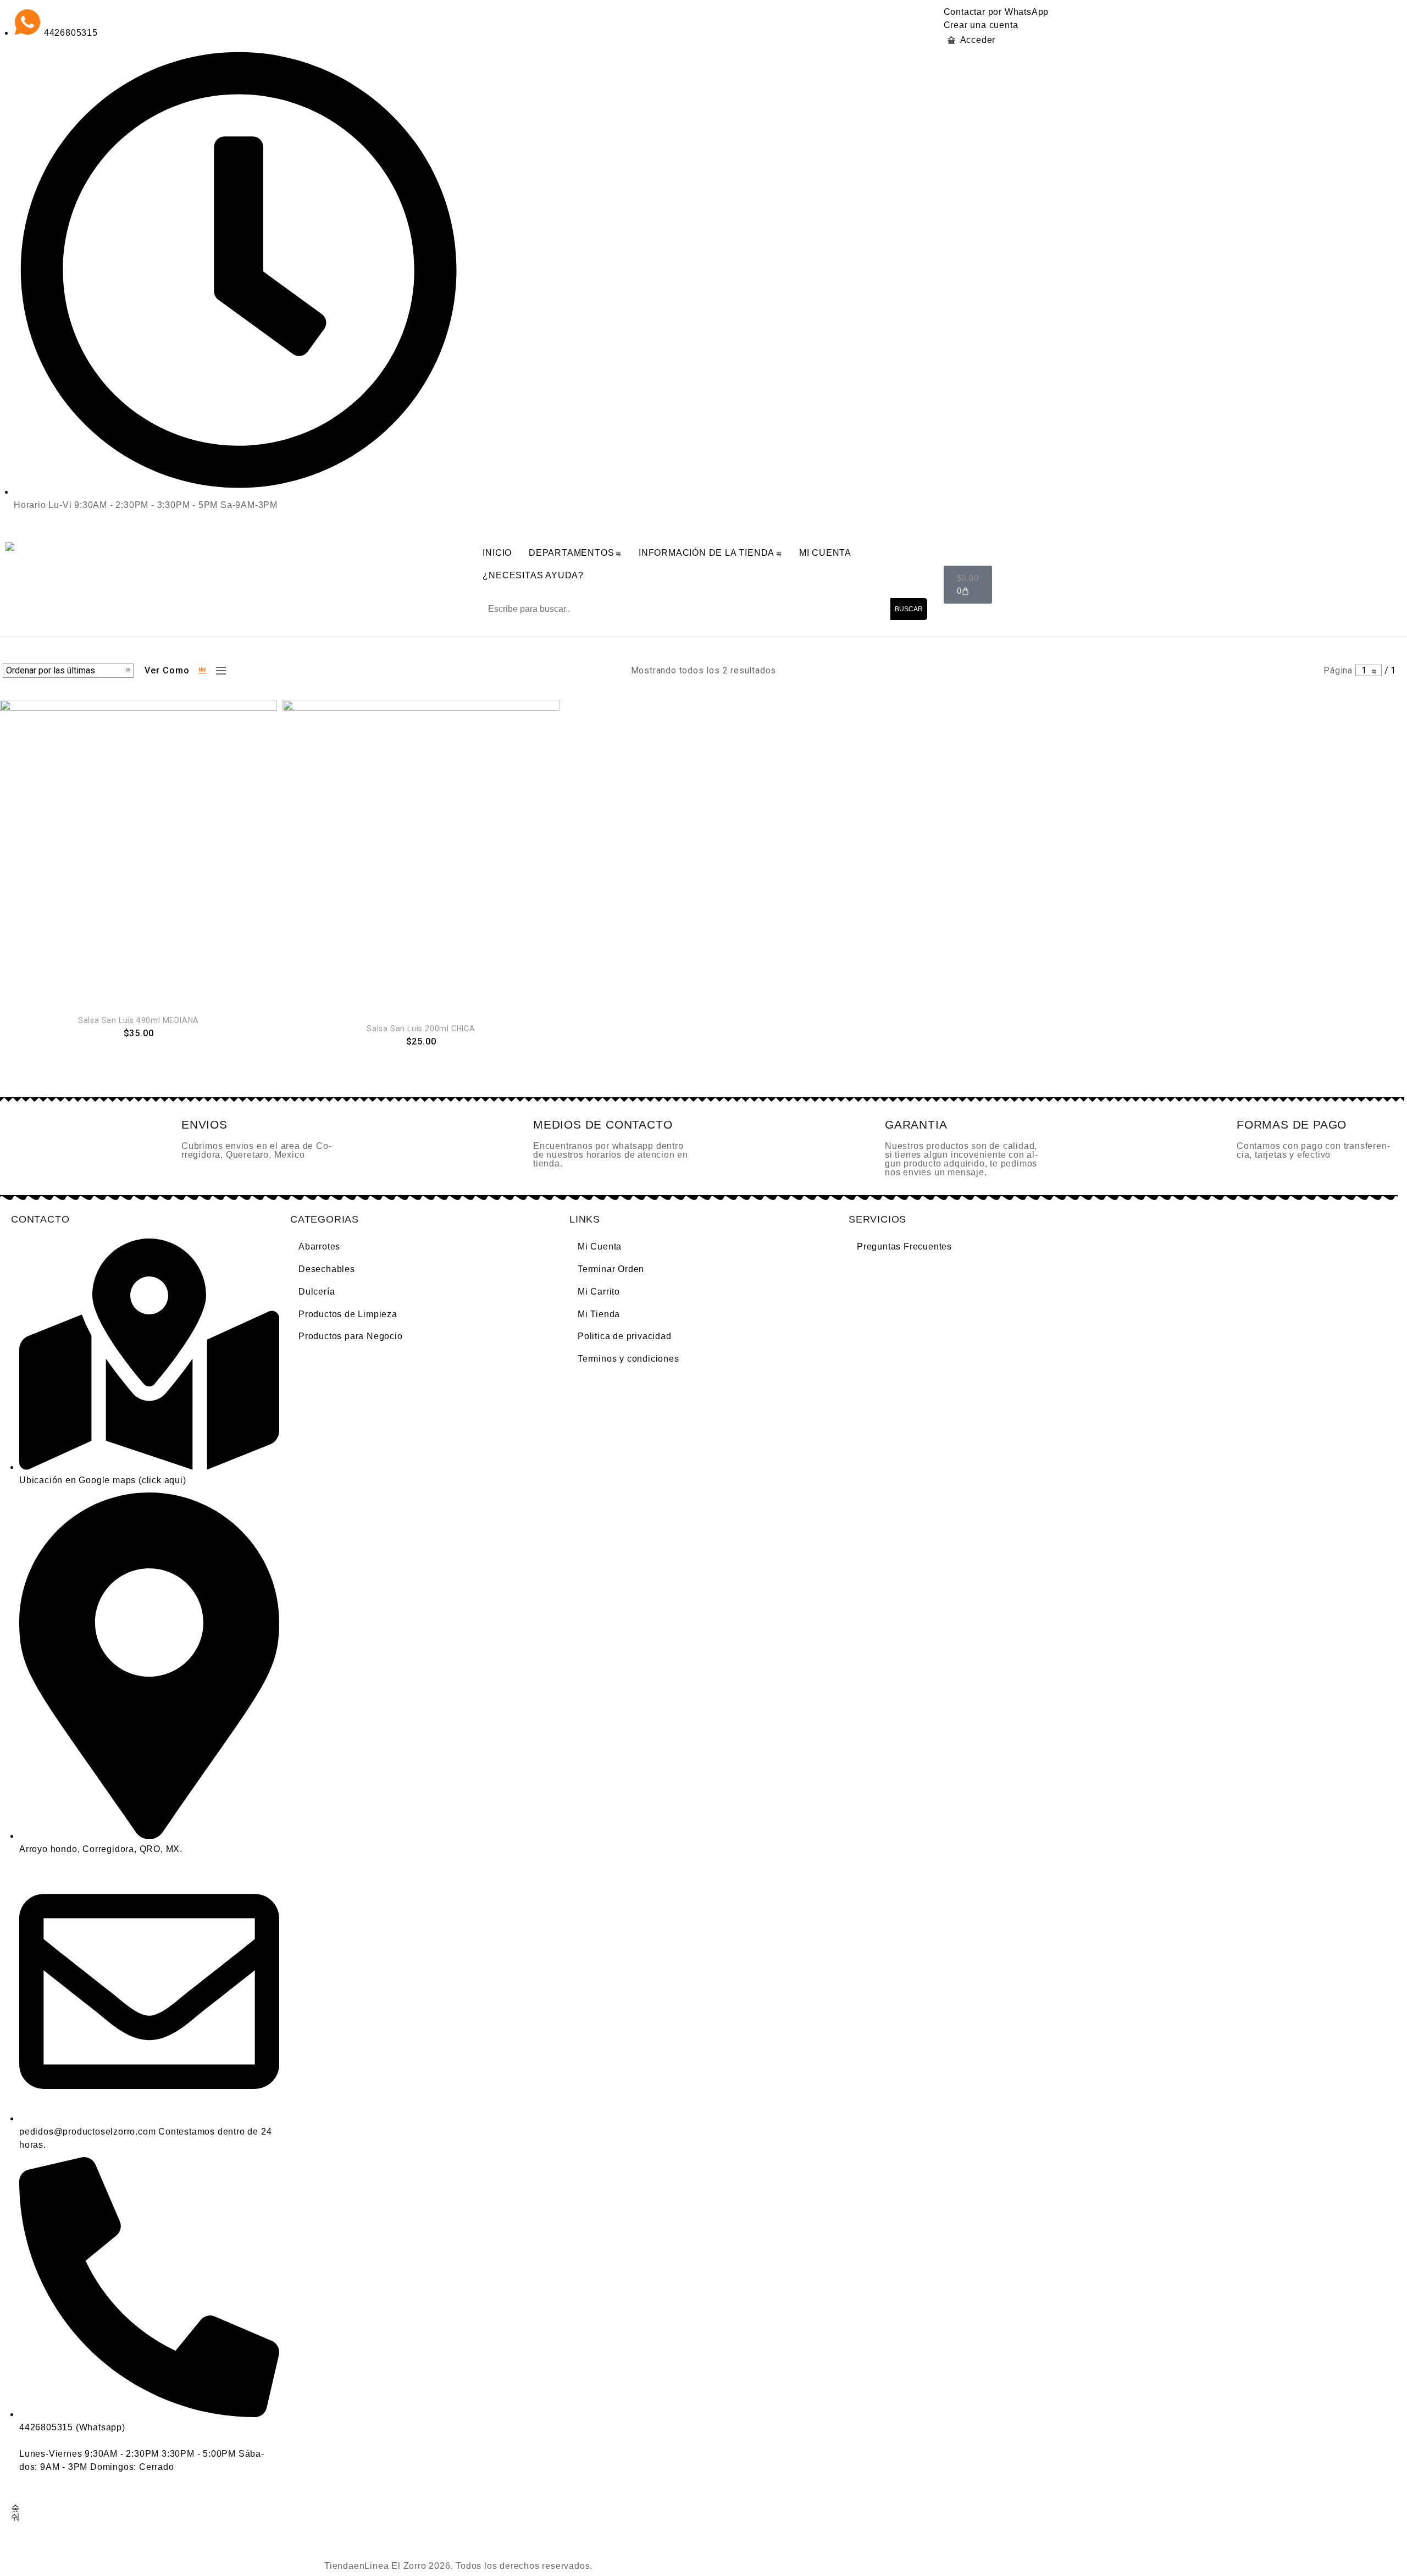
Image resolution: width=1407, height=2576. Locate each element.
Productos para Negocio (351, 1336)
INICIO (497, 553)
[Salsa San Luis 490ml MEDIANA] (139, 851)
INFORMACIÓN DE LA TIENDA (707, 553)
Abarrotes (319, 1246)
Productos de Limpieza (348, 1314)
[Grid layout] (203, 671)
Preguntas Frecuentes (904, 1246)
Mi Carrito (599, 1292)
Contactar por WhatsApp (996, 12)
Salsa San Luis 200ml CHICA (421, 1029)
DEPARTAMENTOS (571, 553)
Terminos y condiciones (628, 1359)
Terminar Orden (611, 1269)
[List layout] (218, 671)
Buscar (909, 609)
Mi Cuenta (600, 1246)
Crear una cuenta (981, 25)
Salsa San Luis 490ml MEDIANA (139, 1020)
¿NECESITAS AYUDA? (533, 575)
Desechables (327, 1269)
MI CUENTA (825, 553)
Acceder (978, 40)
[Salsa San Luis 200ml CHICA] (421, 855)
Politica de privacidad (625, 1336)
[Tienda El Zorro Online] (15, 546)
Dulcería (317, 1292)
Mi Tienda (599, 1314)
